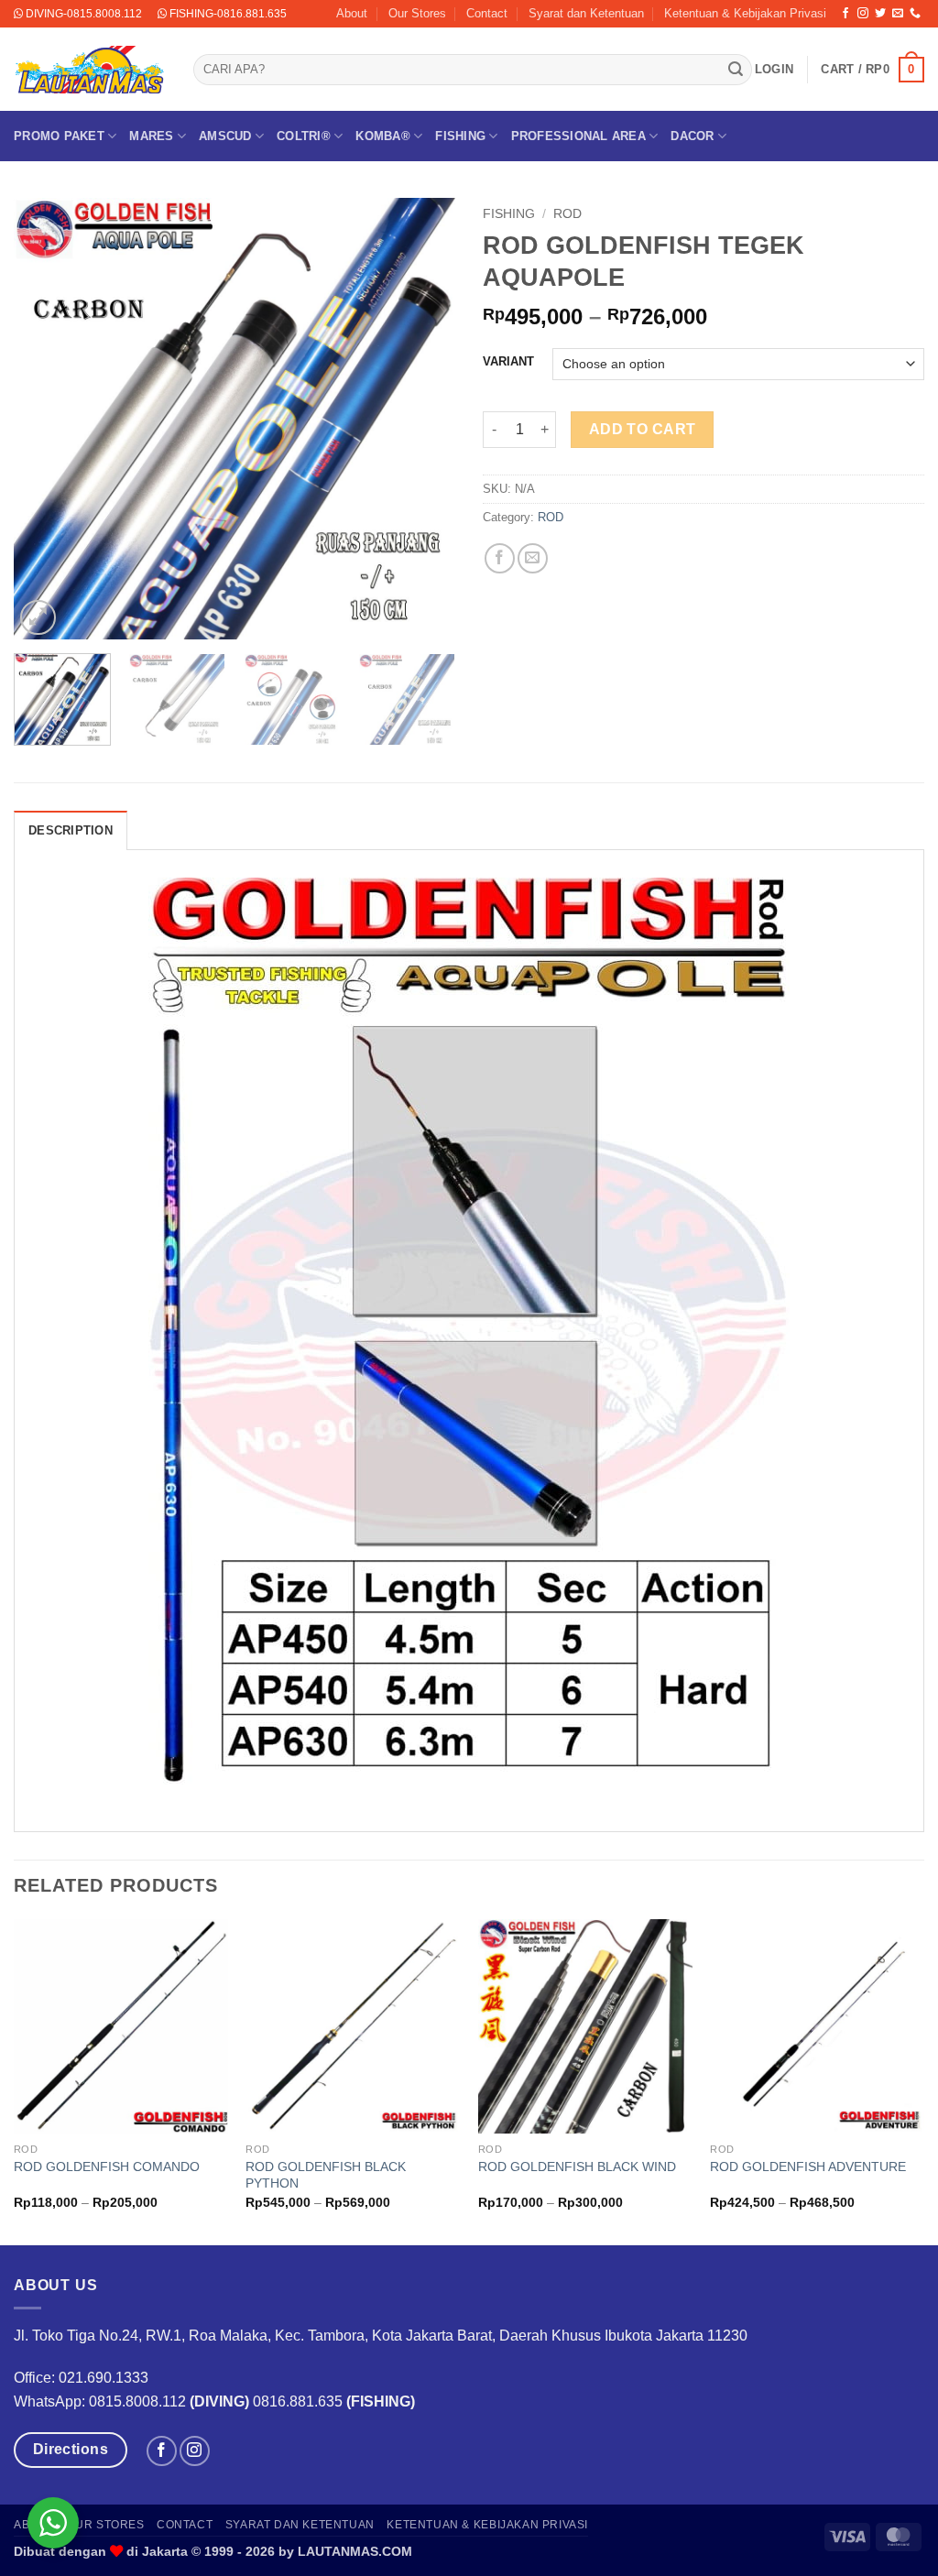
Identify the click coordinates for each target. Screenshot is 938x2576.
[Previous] (46, 419)
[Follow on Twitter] (880, 14)
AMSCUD (225, 136)
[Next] (423, 419)
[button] (774, 70)
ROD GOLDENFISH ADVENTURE (808, 2167)
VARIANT (508, 362)
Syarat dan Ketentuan (586, 13)
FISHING (460, 136)
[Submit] (736, 70)
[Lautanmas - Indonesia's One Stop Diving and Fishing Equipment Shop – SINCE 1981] (90, 70)
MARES (151, 136)
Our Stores (417, 13)
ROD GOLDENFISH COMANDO (107, 2167)
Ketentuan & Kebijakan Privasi (745, 13)
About (352, 13)
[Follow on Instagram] (863, 14)
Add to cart (643, 429)
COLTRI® (304, 136)
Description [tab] (71, 830)
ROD (567, 214)
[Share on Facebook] (500, 558)
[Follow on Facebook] (845, 14)
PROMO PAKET (59, 136)
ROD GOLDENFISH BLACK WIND (577, 2167)
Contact (487, 13)
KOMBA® (383, 136)
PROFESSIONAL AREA (578, 136)
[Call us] (915, 14)
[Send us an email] (898, 14)
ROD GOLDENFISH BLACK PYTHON (326, 2175)
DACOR (692, 136)
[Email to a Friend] (533, 558)
